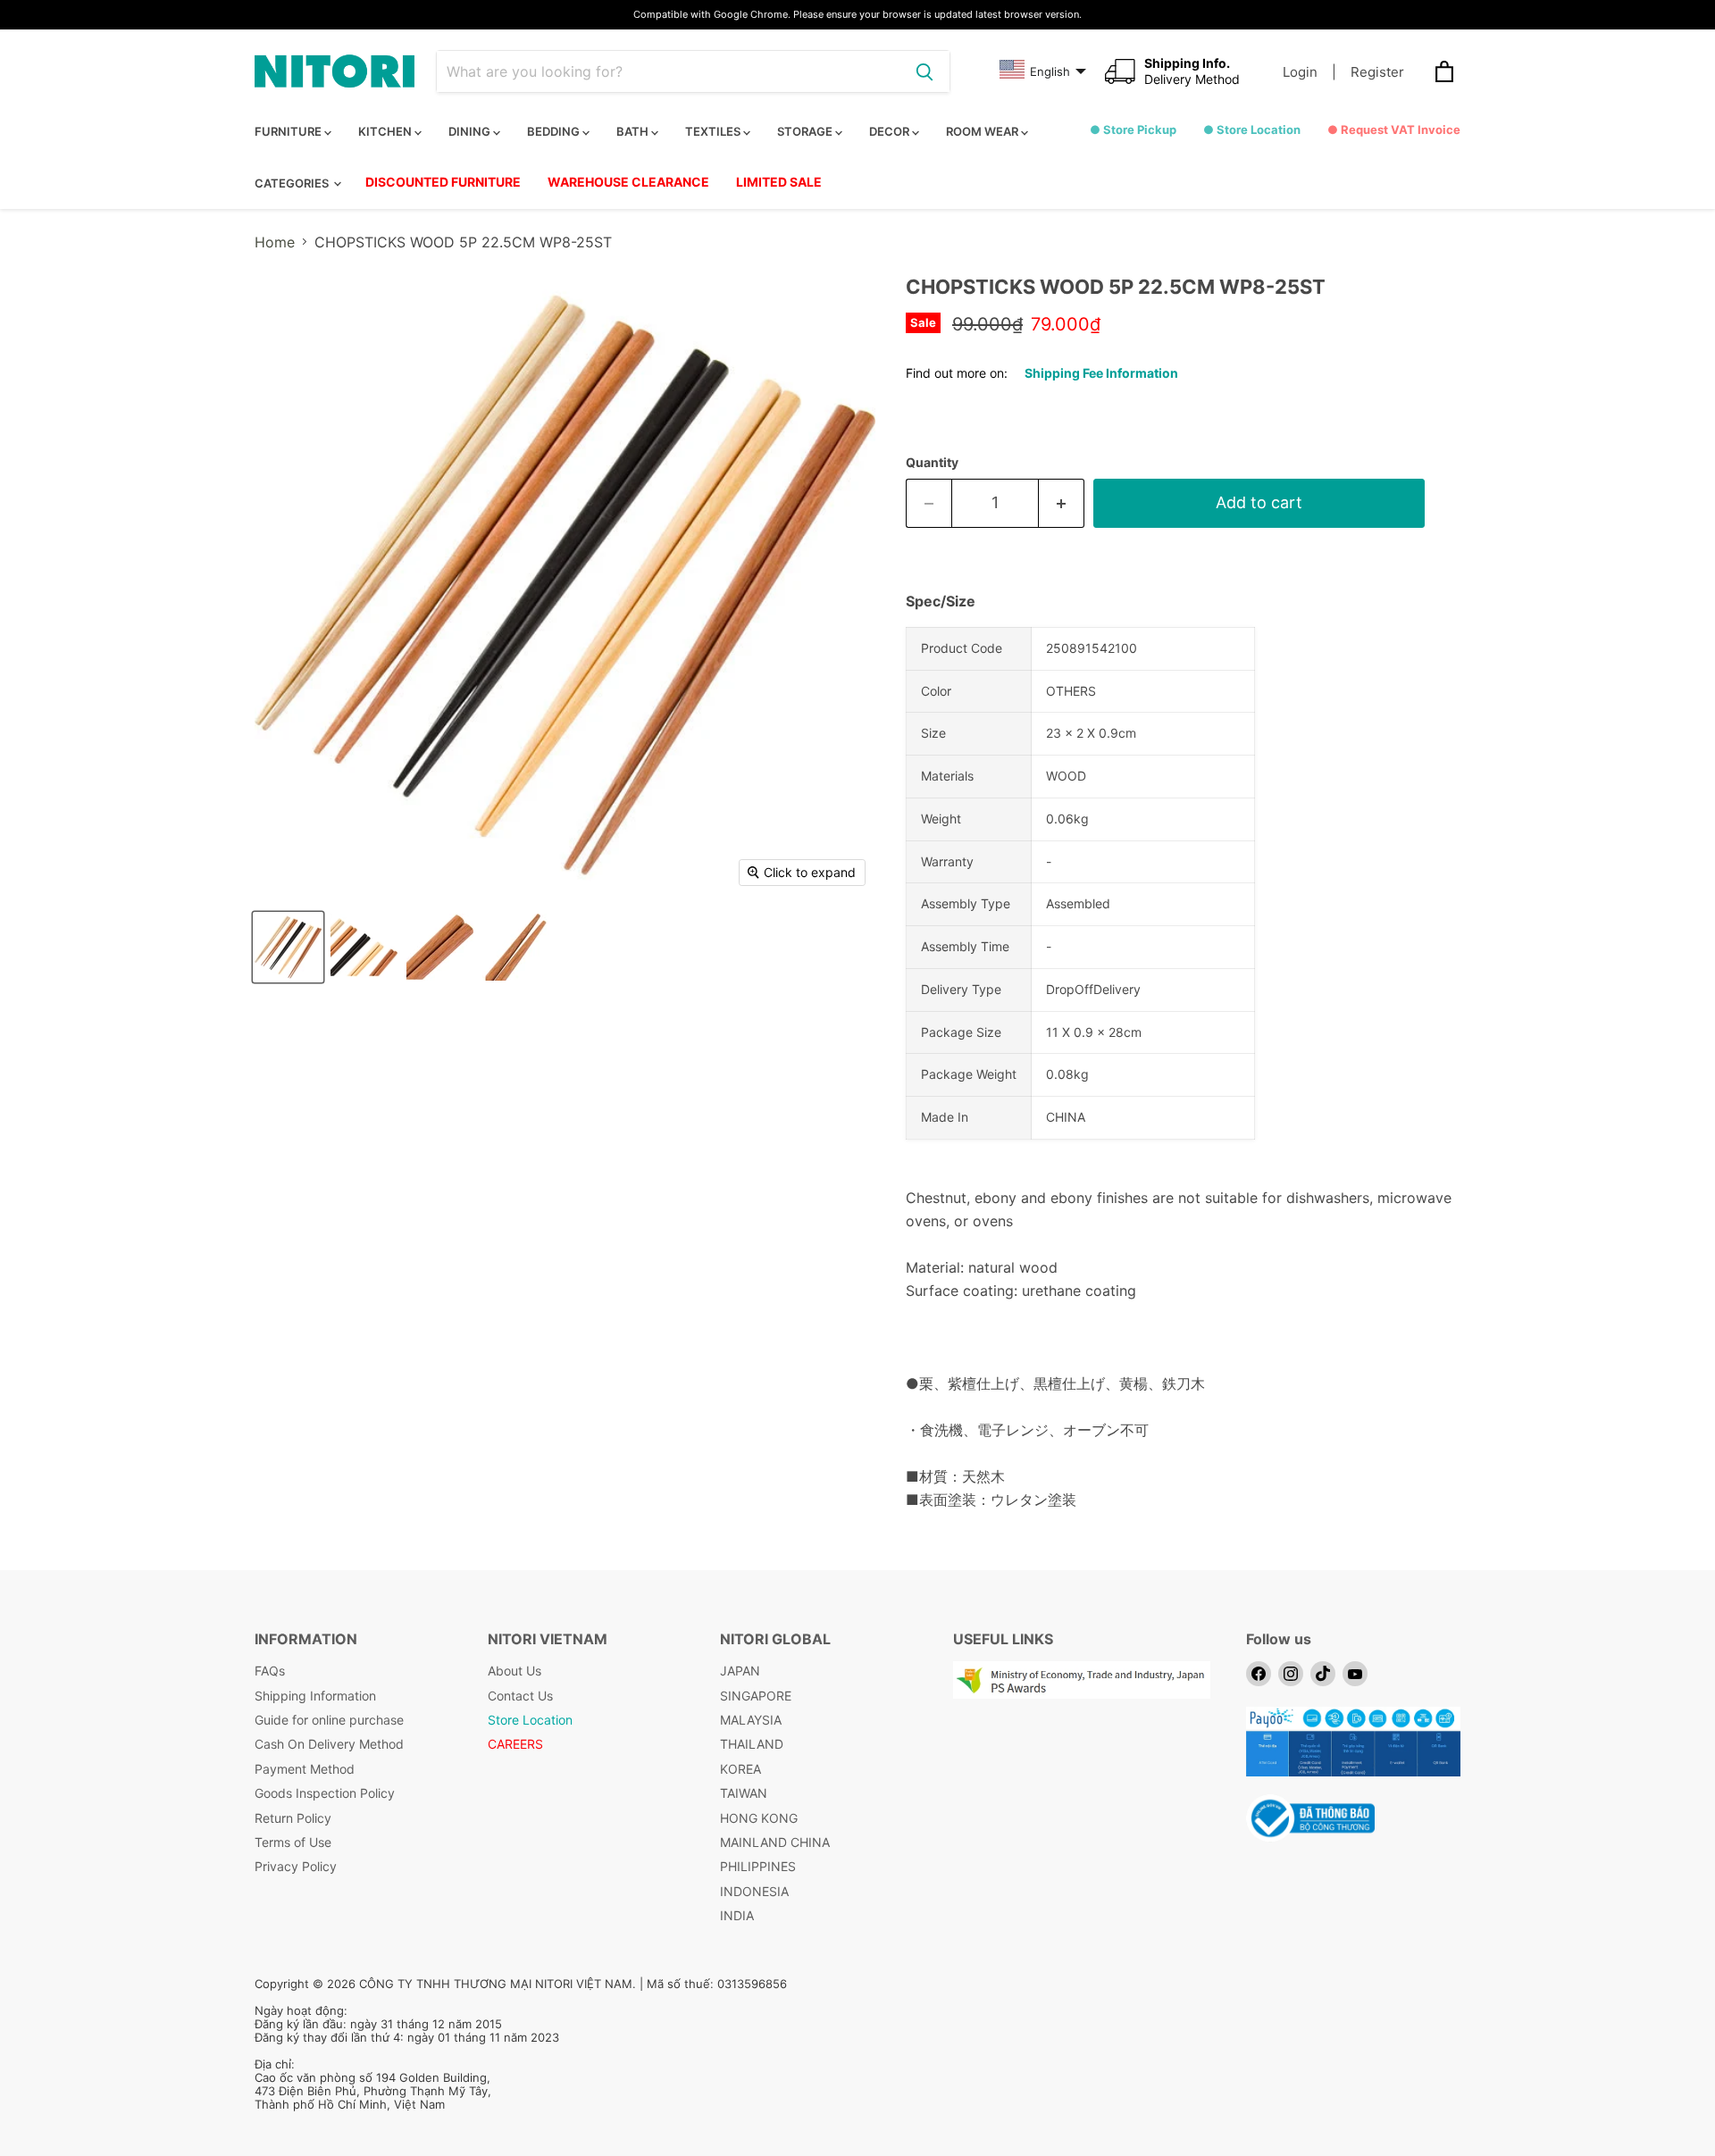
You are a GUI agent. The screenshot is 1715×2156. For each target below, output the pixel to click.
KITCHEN (386, 131)
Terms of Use (293, 1842)
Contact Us (520, 1696)
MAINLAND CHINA (775, 1842)
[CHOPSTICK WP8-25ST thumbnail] (288, 947)
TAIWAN (744, 1793)
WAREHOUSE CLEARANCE (628, 182)
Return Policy (293, 1818)
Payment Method (305, 1769)
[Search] (924, 71)
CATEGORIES (293, 183)
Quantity (932, 463)
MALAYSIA (751, 1720)
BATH (634, 131)
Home (275, 242)
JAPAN (740, 1671)
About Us (514, 1671)
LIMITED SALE (779, 182)
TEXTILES (714, 131)
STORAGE (806, 131)
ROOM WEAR (983, 131)
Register (1377, 72)
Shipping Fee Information (1101, 373)
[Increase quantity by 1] (1062, 503)
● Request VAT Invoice (1394, 130)
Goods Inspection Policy (325, 1793)
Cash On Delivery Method (329, 1744)
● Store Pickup (1133, 130)
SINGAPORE (756, 1696)
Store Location (530, 1720)
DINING (471, 131)
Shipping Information (315, 1696)
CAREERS (515, 1744)
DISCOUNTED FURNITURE (443, 182)
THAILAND (752, 1744)
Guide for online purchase (329, 1720)
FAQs (270, 1671)
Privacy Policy (296, 1866)
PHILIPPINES (758, 1866)
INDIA (737, 1915)
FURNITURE (289, 131)
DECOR (891, 131)
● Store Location (1252, 130)
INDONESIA (754, 1891)
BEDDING (555, 131)
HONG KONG (759, 1818)
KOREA (740, 1769)
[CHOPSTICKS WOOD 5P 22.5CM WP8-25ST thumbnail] (516, 947)
